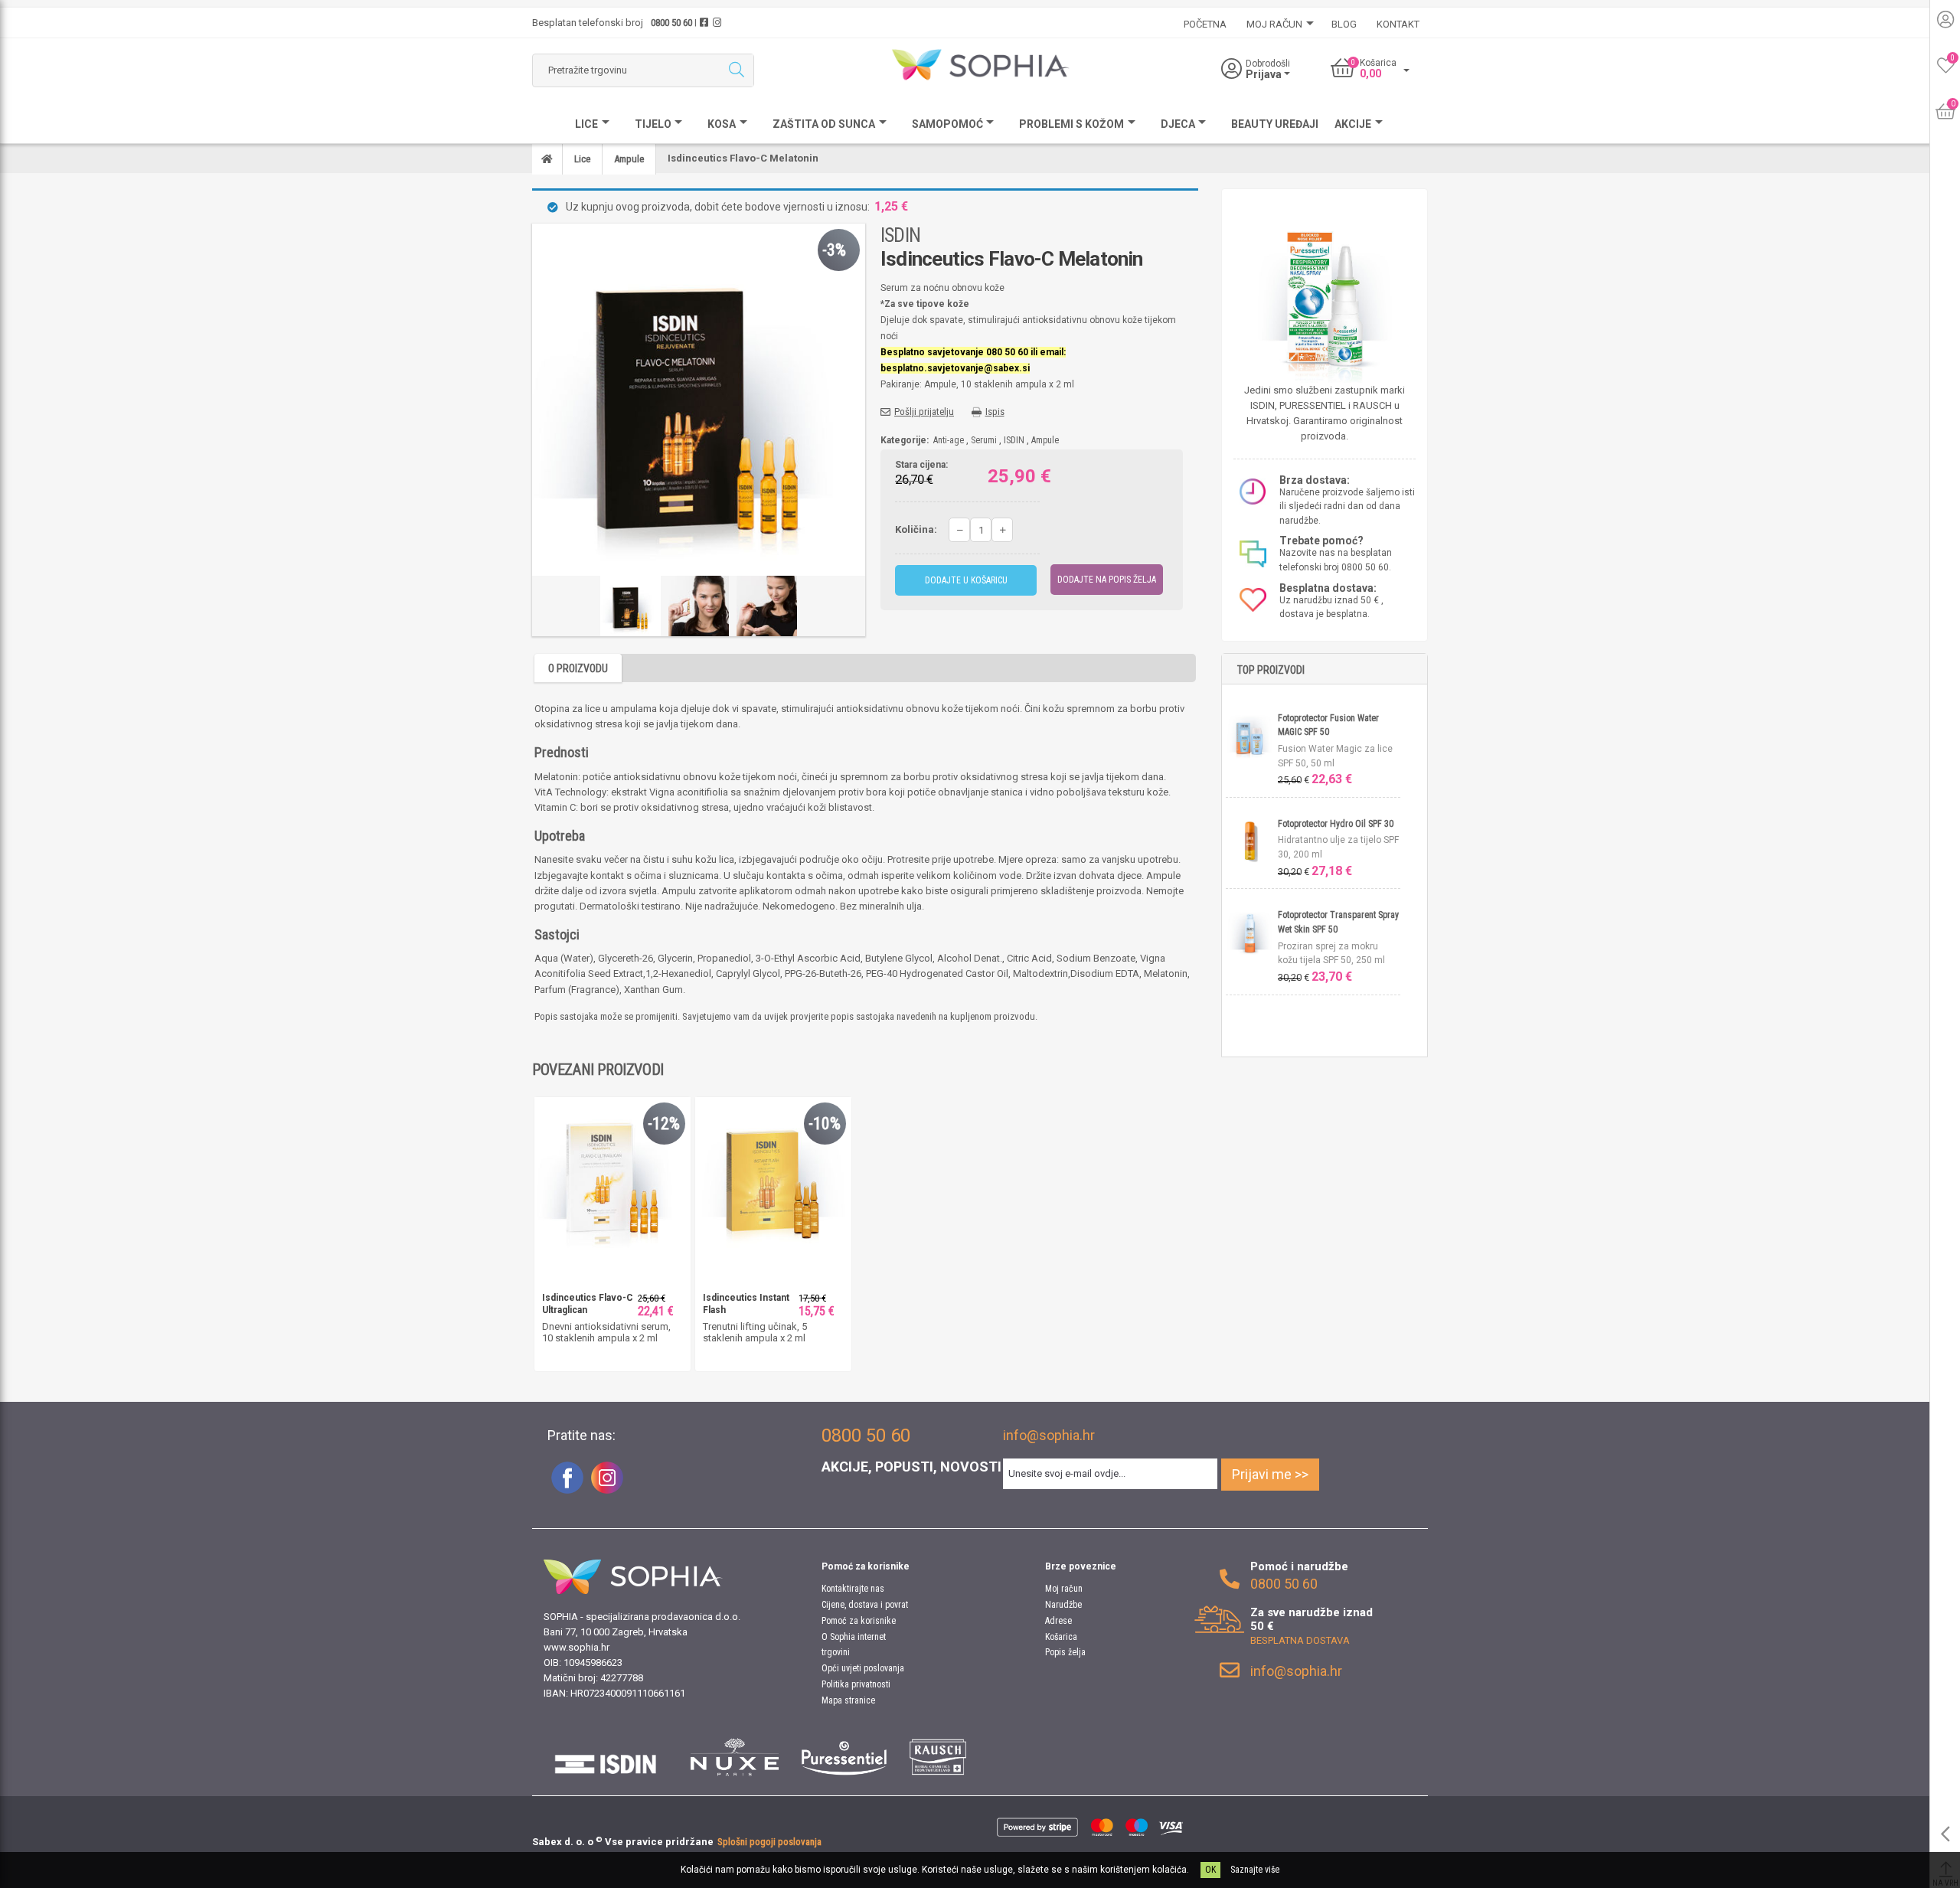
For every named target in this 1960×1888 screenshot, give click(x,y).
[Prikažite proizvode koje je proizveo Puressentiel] (844, 1757)
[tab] (578, 668)
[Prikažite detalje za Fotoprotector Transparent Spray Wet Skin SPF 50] (1252, 932)
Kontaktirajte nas (853, 1589)
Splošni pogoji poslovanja (769, 1842)
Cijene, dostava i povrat (865, 1605)
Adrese (1058, 1621)
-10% (825, 1124)
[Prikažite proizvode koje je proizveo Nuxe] (735, 1757)
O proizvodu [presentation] (578, 668)
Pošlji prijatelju (924, 412)
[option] (630, 606)
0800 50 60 (671, 23)
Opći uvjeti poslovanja (863, 1668)
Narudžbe (1063, 1605)
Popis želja (1065, 1652)
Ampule (1045, 440)
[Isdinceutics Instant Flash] (773, 1174)
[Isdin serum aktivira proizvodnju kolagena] (612, 1174)
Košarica (1061, 1637)
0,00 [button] (1370, 73)
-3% (834, 250)
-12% (664, 1124)
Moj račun (1064, 1589)
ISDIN (900, 235)
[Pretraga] (736, 70)
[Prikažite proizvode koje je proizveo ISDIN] (606, 1757)
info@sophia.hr (1049, 1435)
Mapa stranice (848, 1700)
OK (1210, 1870)
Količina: (916, 529)
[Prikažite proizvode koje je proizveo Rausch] (938, 1757)
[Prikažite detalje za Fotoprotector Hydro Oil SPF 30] (1252, 840)
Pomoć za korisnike (859, 1621)
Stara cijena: (921, 465)
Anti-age (949, 440)
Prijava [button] (1265, 74)
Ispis (995, 412)
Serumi (984, 440)
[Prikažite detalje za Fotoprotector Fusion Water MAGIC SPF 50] (1252, 735)
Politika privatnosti (856, 1684)
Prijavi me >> (1270, 1474)
